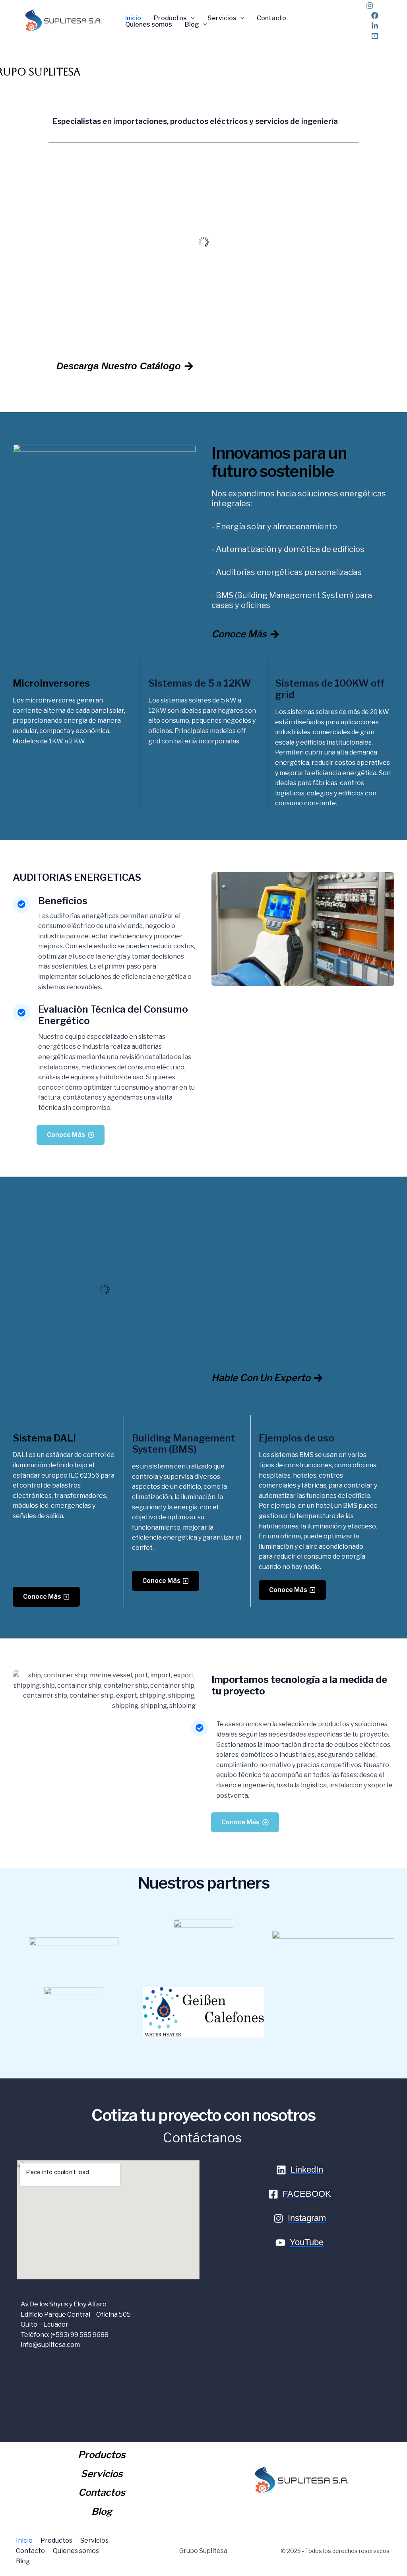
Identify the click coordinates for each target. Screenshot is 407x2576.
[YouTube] (375, 36)
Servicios (222, 18)
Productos (170, 18)
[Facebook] (375, 15)
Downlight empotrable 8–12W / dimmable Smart (203, 288)
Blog (192, 25)
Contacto (271, 18)
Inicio (133, 18)
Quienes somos (149, 25)
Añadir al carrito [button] (206, 317)
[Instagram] (370, 6)
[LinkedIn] (375, 26)
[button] (191, 18)
